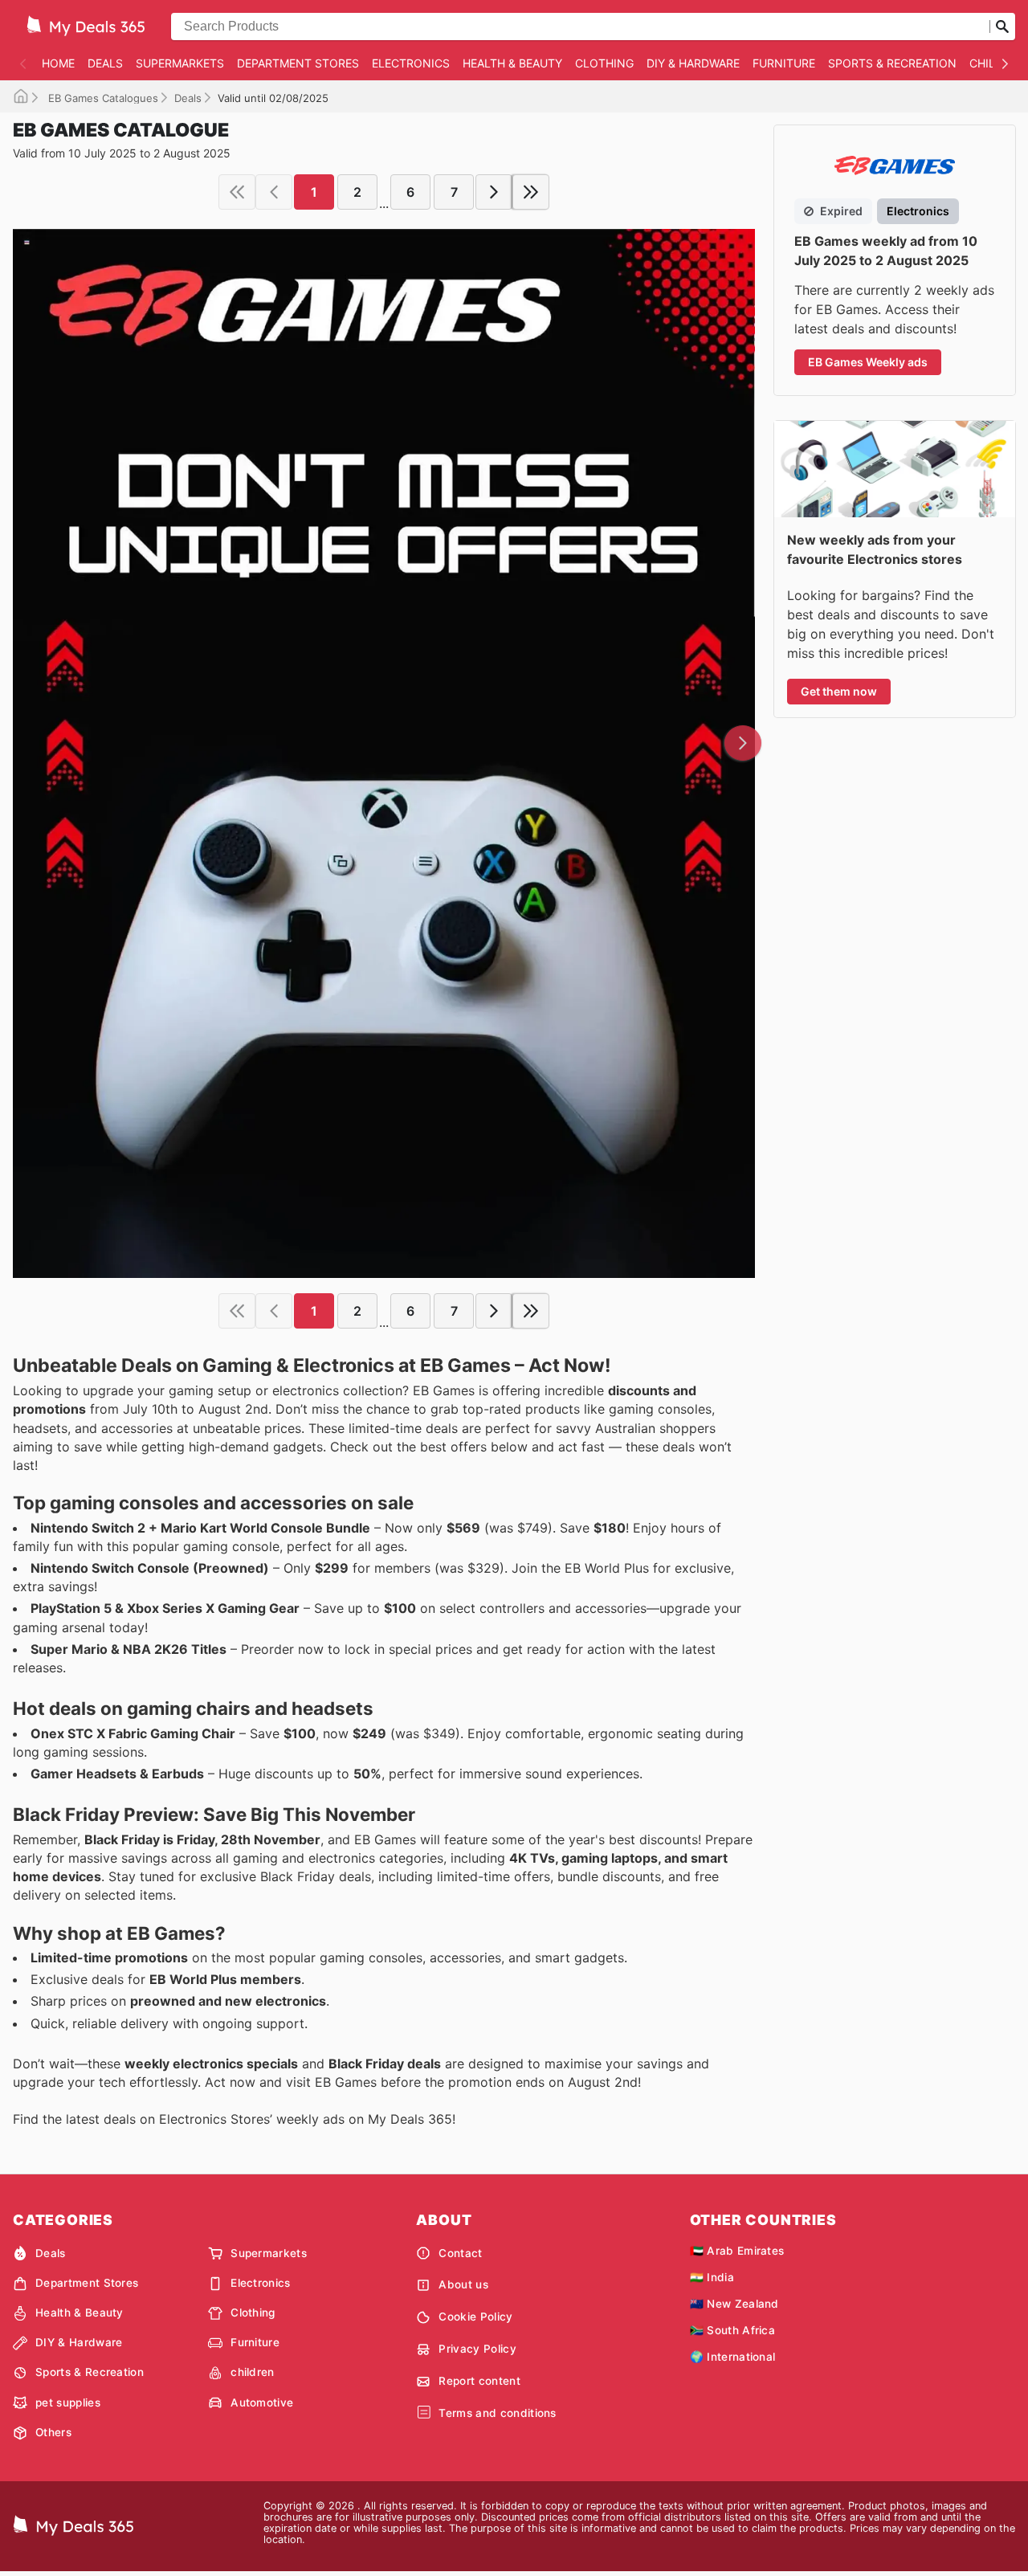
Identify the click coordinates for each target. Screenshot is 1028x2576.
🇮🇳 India (712, 2277)
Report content (479, 2381)
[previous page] (274, 192)
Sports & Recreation (892, 63)
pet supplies (68, 2402)
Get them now (839, 691)
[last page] (531, 192)
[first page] (237, 192)
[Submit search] (1002, 27)
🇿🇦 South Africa (732, 2330)
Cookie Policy (475, 2317)
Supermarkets (180, 63)
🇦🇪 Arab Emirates (737, 2251)
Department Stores (298, 63)
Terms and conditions (497, 2413)
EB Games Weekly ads (868, 362)
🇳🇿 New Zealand (734, 2304)
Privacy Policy (477, 2349)
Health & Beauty (512, 63)
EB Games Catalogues (102, 98)
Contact (460, 2253)
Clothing (604, 63)
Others (53, 2432)
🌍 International (733, 2357)
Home (58, 63)
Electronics (411, 63)
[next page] (494, 192)
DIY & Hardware (693, 63)
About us (463, 2284)
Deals (105, 63)
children (253, 2372)
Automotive (262, 2402)
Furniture (784, 63)
